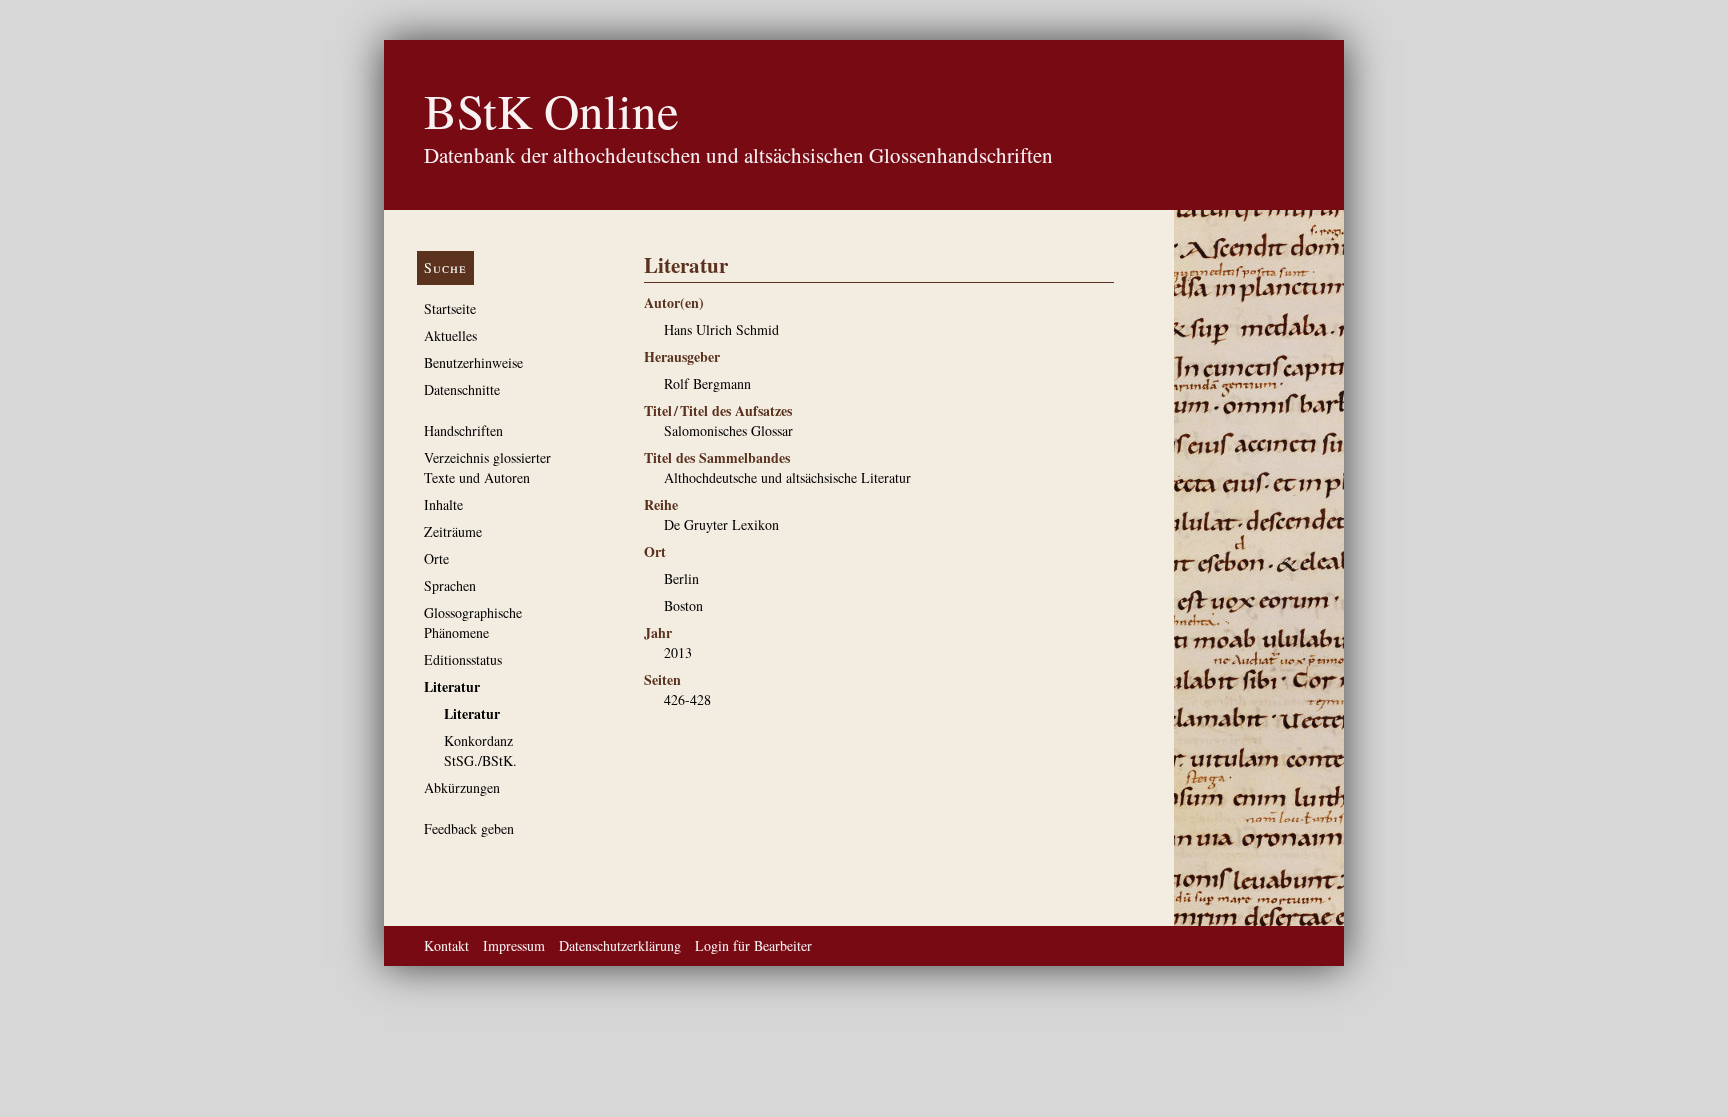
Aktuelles (450, 335)
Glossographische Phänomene (473, 622)
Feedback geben (469, 828)
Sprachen (450, 585)
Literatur (452, 686)
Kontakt (446, 945)
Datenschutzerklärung (620, 945)
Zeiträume (453, 531)
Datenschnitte (462, 389)
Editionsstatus (463, 659)
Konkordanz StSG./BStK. (480, 750)
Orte (436, 558)
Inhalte (443, 504)
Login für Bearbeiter (753, 945)
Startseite (450, 308)
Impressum (514, 945)
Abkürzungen (462, 787)
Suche (445, 267)
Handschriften (463, 430)
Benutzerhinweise (473, 362)
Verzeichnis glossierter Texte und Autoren (487, 467)
